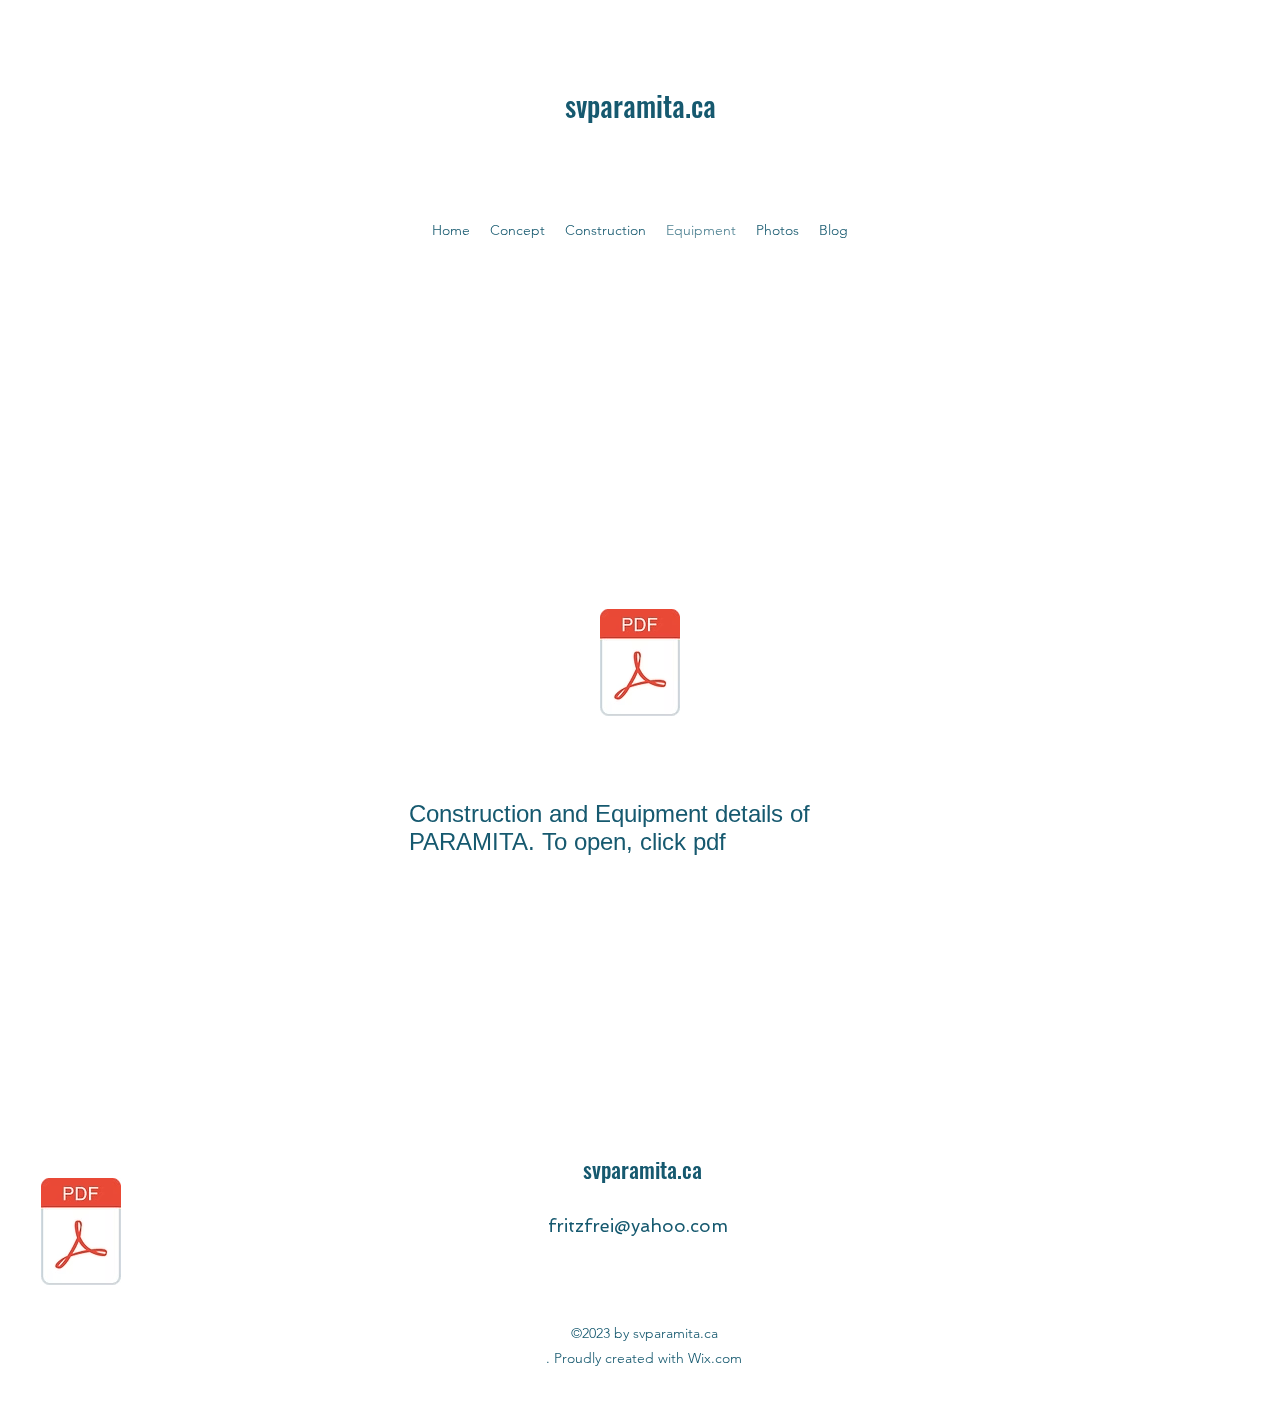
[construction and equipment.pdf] (640, 665)
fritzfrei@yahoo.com (638, 1225)
